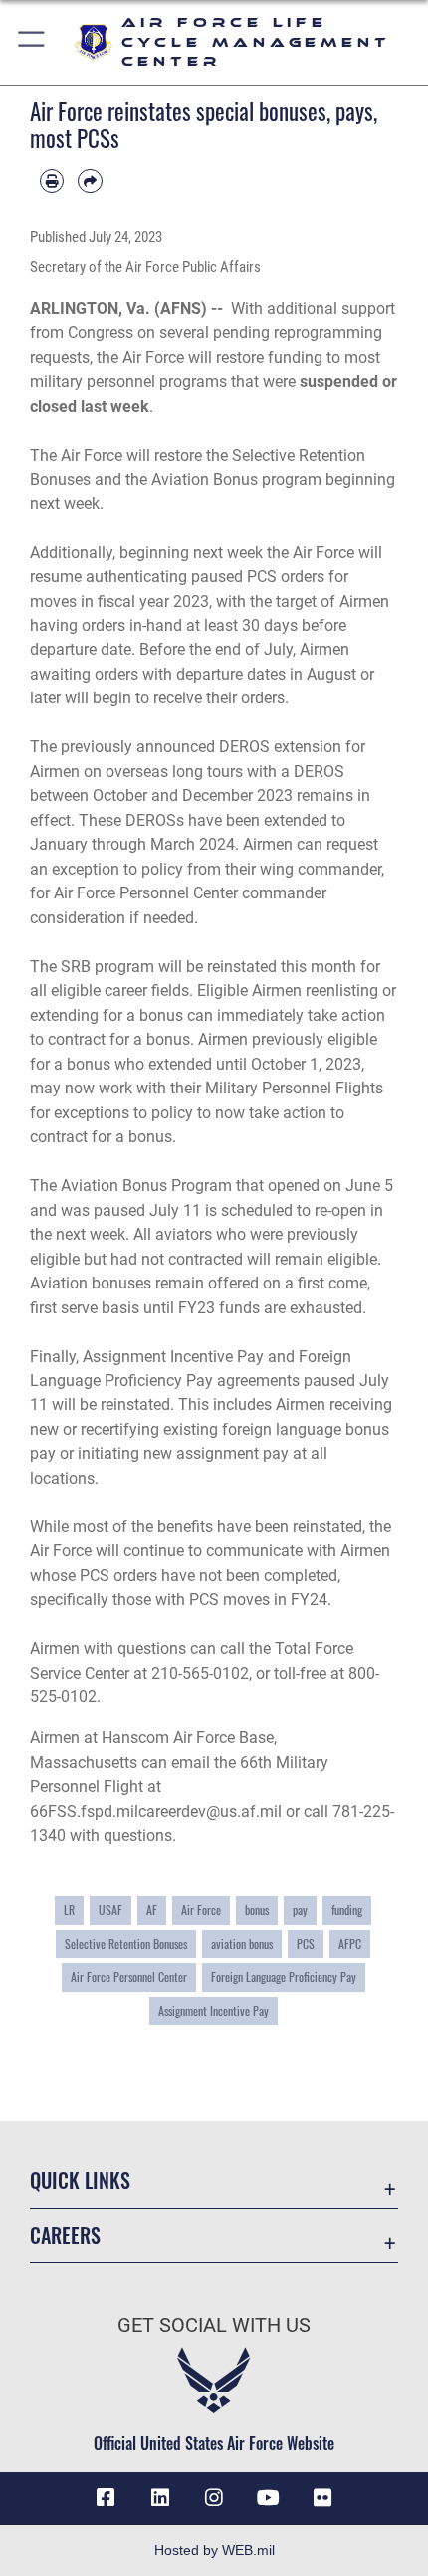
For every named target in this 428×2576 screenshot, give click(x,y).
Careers (65, 2235)
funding (347, 1910)
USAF (110, 1910)
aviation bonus (242, 1944)
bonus (257, 1910)
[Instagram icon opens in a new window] (214, 2498)
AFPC (350, 1944)
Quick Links (80, 2180)
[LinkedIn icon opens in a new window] (160, 2498)
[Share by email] (90, 181)
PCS (306, 1944)
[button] (32, 42)
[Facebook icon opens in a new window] (106, 2498)
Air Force (201, 1910)
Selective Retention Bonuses (126, 1944)
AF (152, 1910)
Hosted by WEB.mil (214, 2550)
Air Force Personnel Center (129, 1977)
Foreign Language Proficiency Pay (284, 1977)
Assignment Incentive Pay (214, 2010)
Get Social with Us (214, 2326)
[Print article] (52, 181)
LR (69, 1910)
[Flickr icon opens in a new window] (322, 2498)
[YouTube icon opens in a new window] (268, 2498)
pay (300, 1910)
